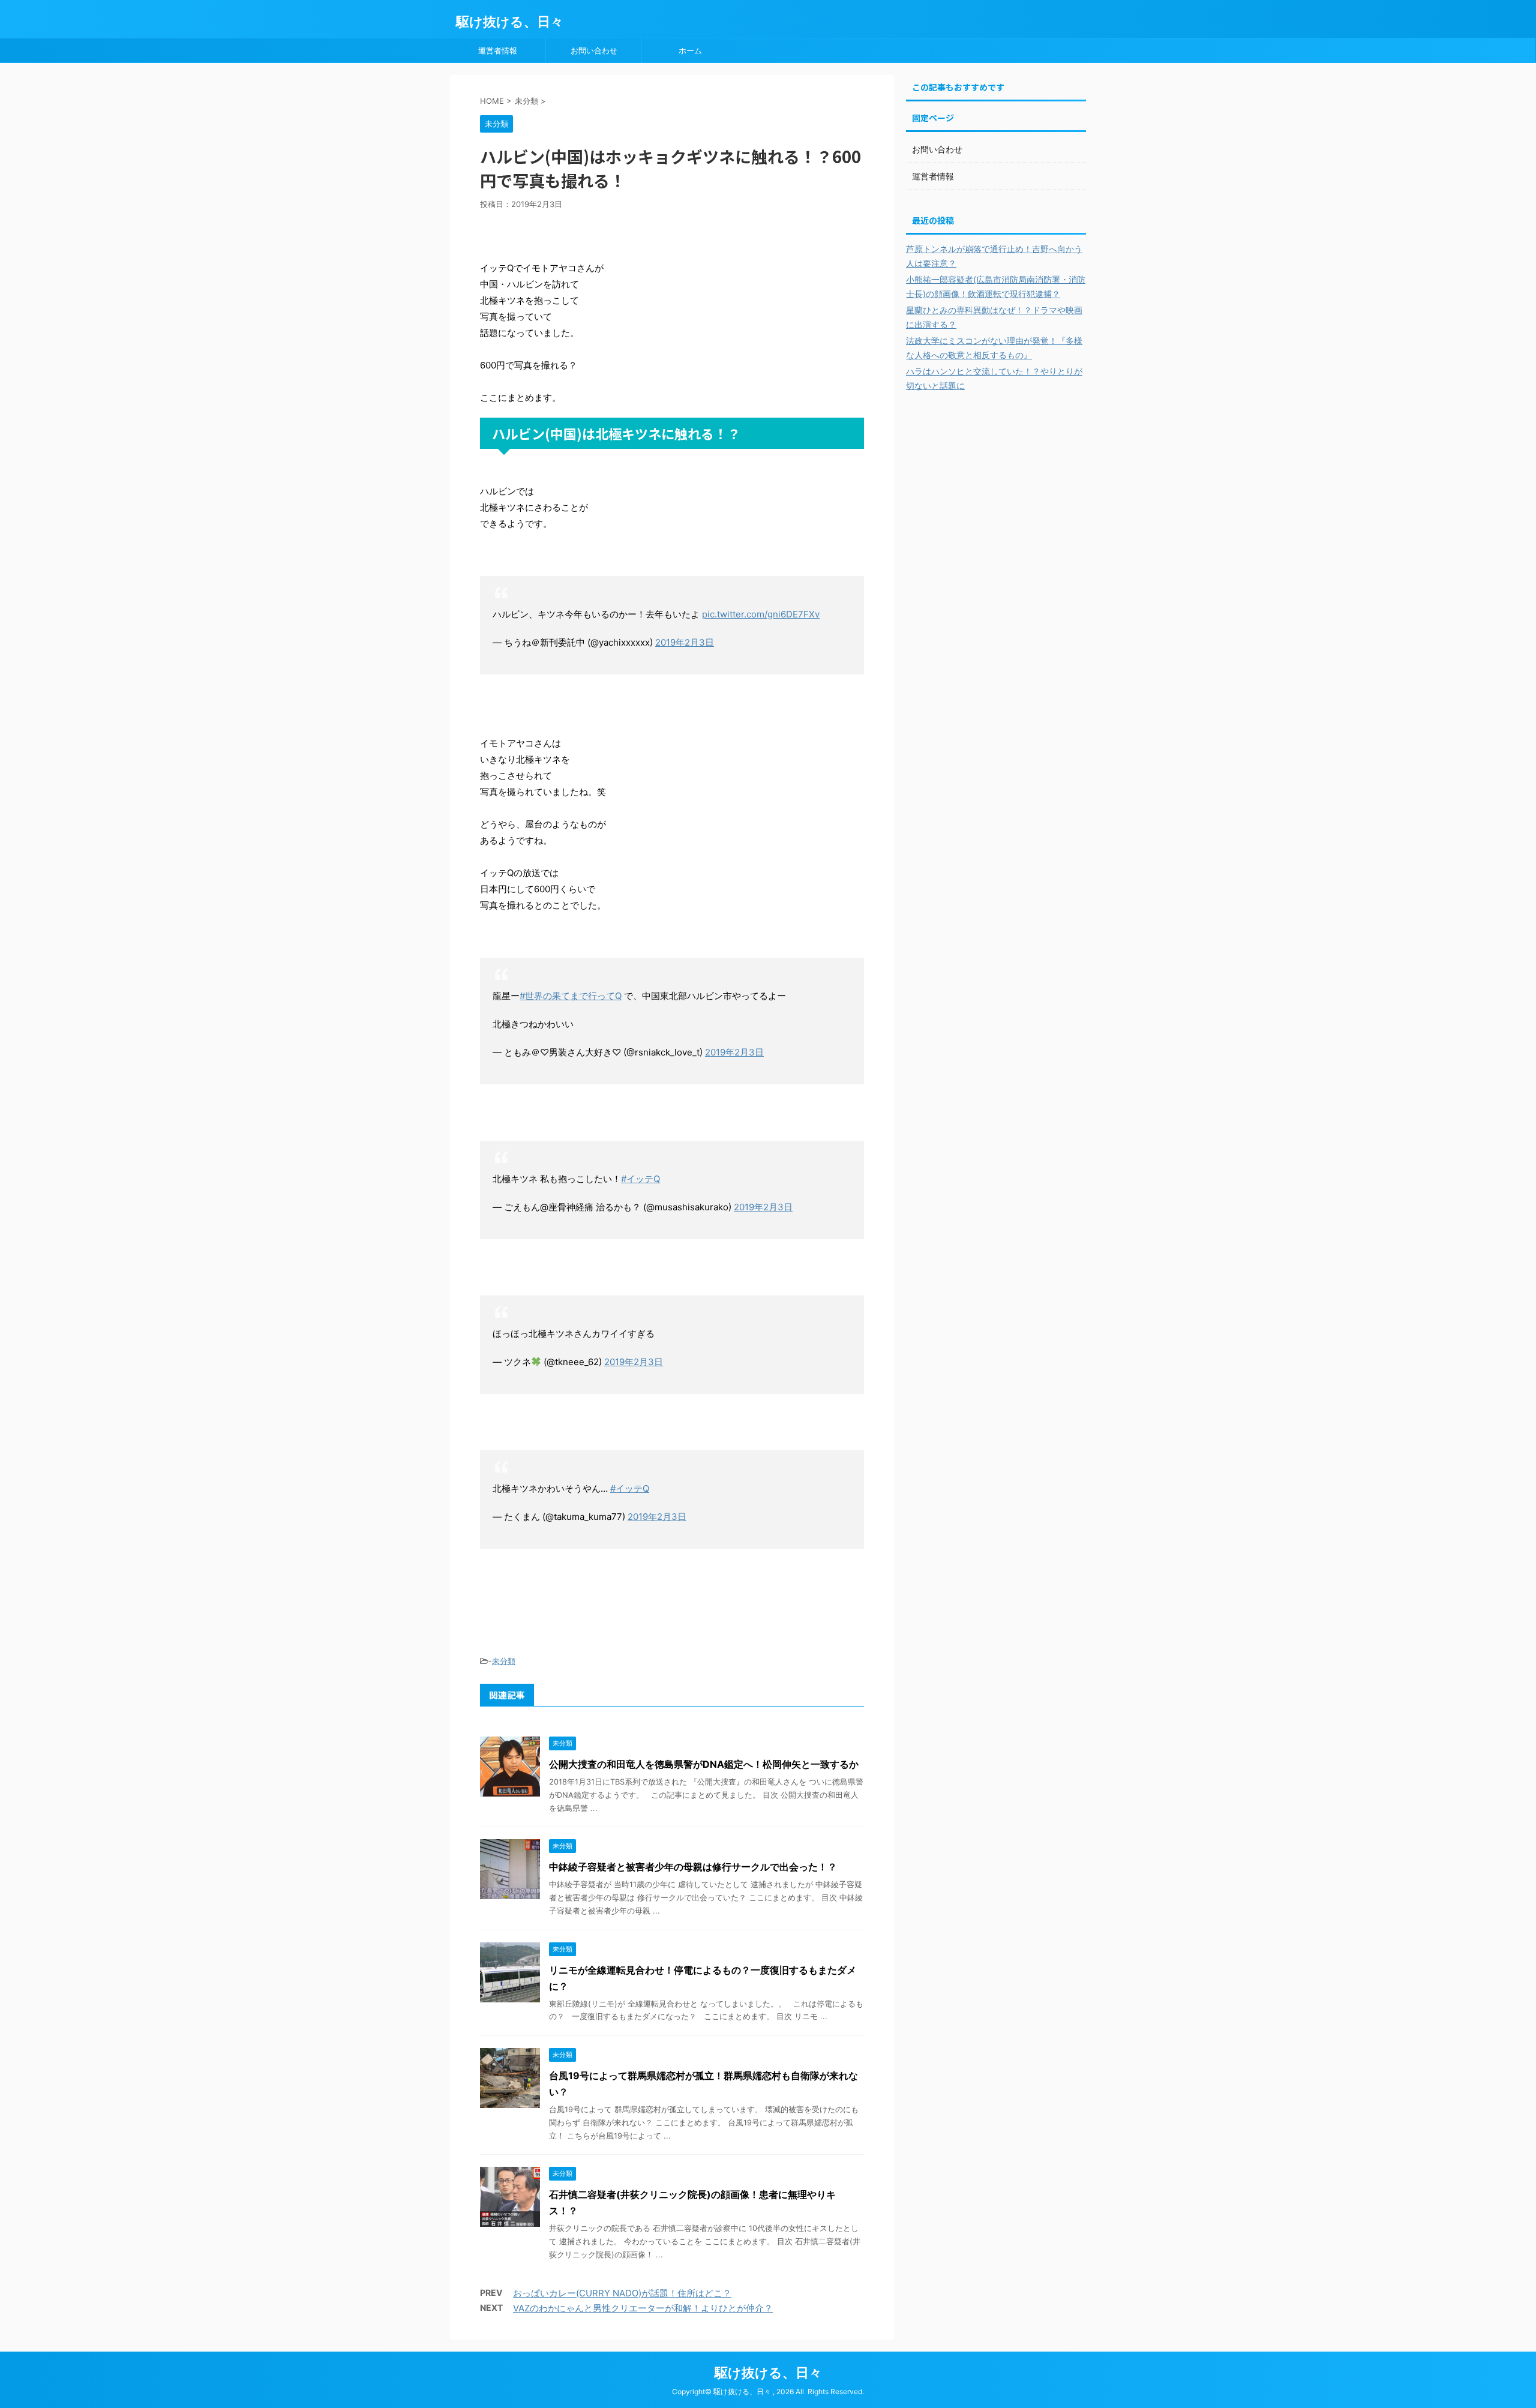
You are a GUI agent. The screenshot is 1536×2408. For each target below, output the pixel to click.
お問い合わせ (594, 50)
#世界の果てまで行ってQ (571, 996)
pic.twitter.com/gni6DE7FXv (761, 614)
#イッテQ (640, 1179)
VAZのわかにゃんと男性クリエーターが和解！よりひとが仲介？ (643, 2308)
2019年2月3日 (685, 642)
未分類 (504, 1661)
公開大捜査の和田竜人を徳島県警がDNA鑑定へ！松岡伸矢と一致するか (704, 1764)
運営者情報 (498, 50)
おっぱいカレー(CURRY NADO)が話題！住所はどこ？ (622, 2293)
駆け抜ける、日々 (510, 22)
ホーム (690, 50)
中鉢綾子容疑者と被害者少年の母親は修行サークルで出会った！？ (693, 1867)
